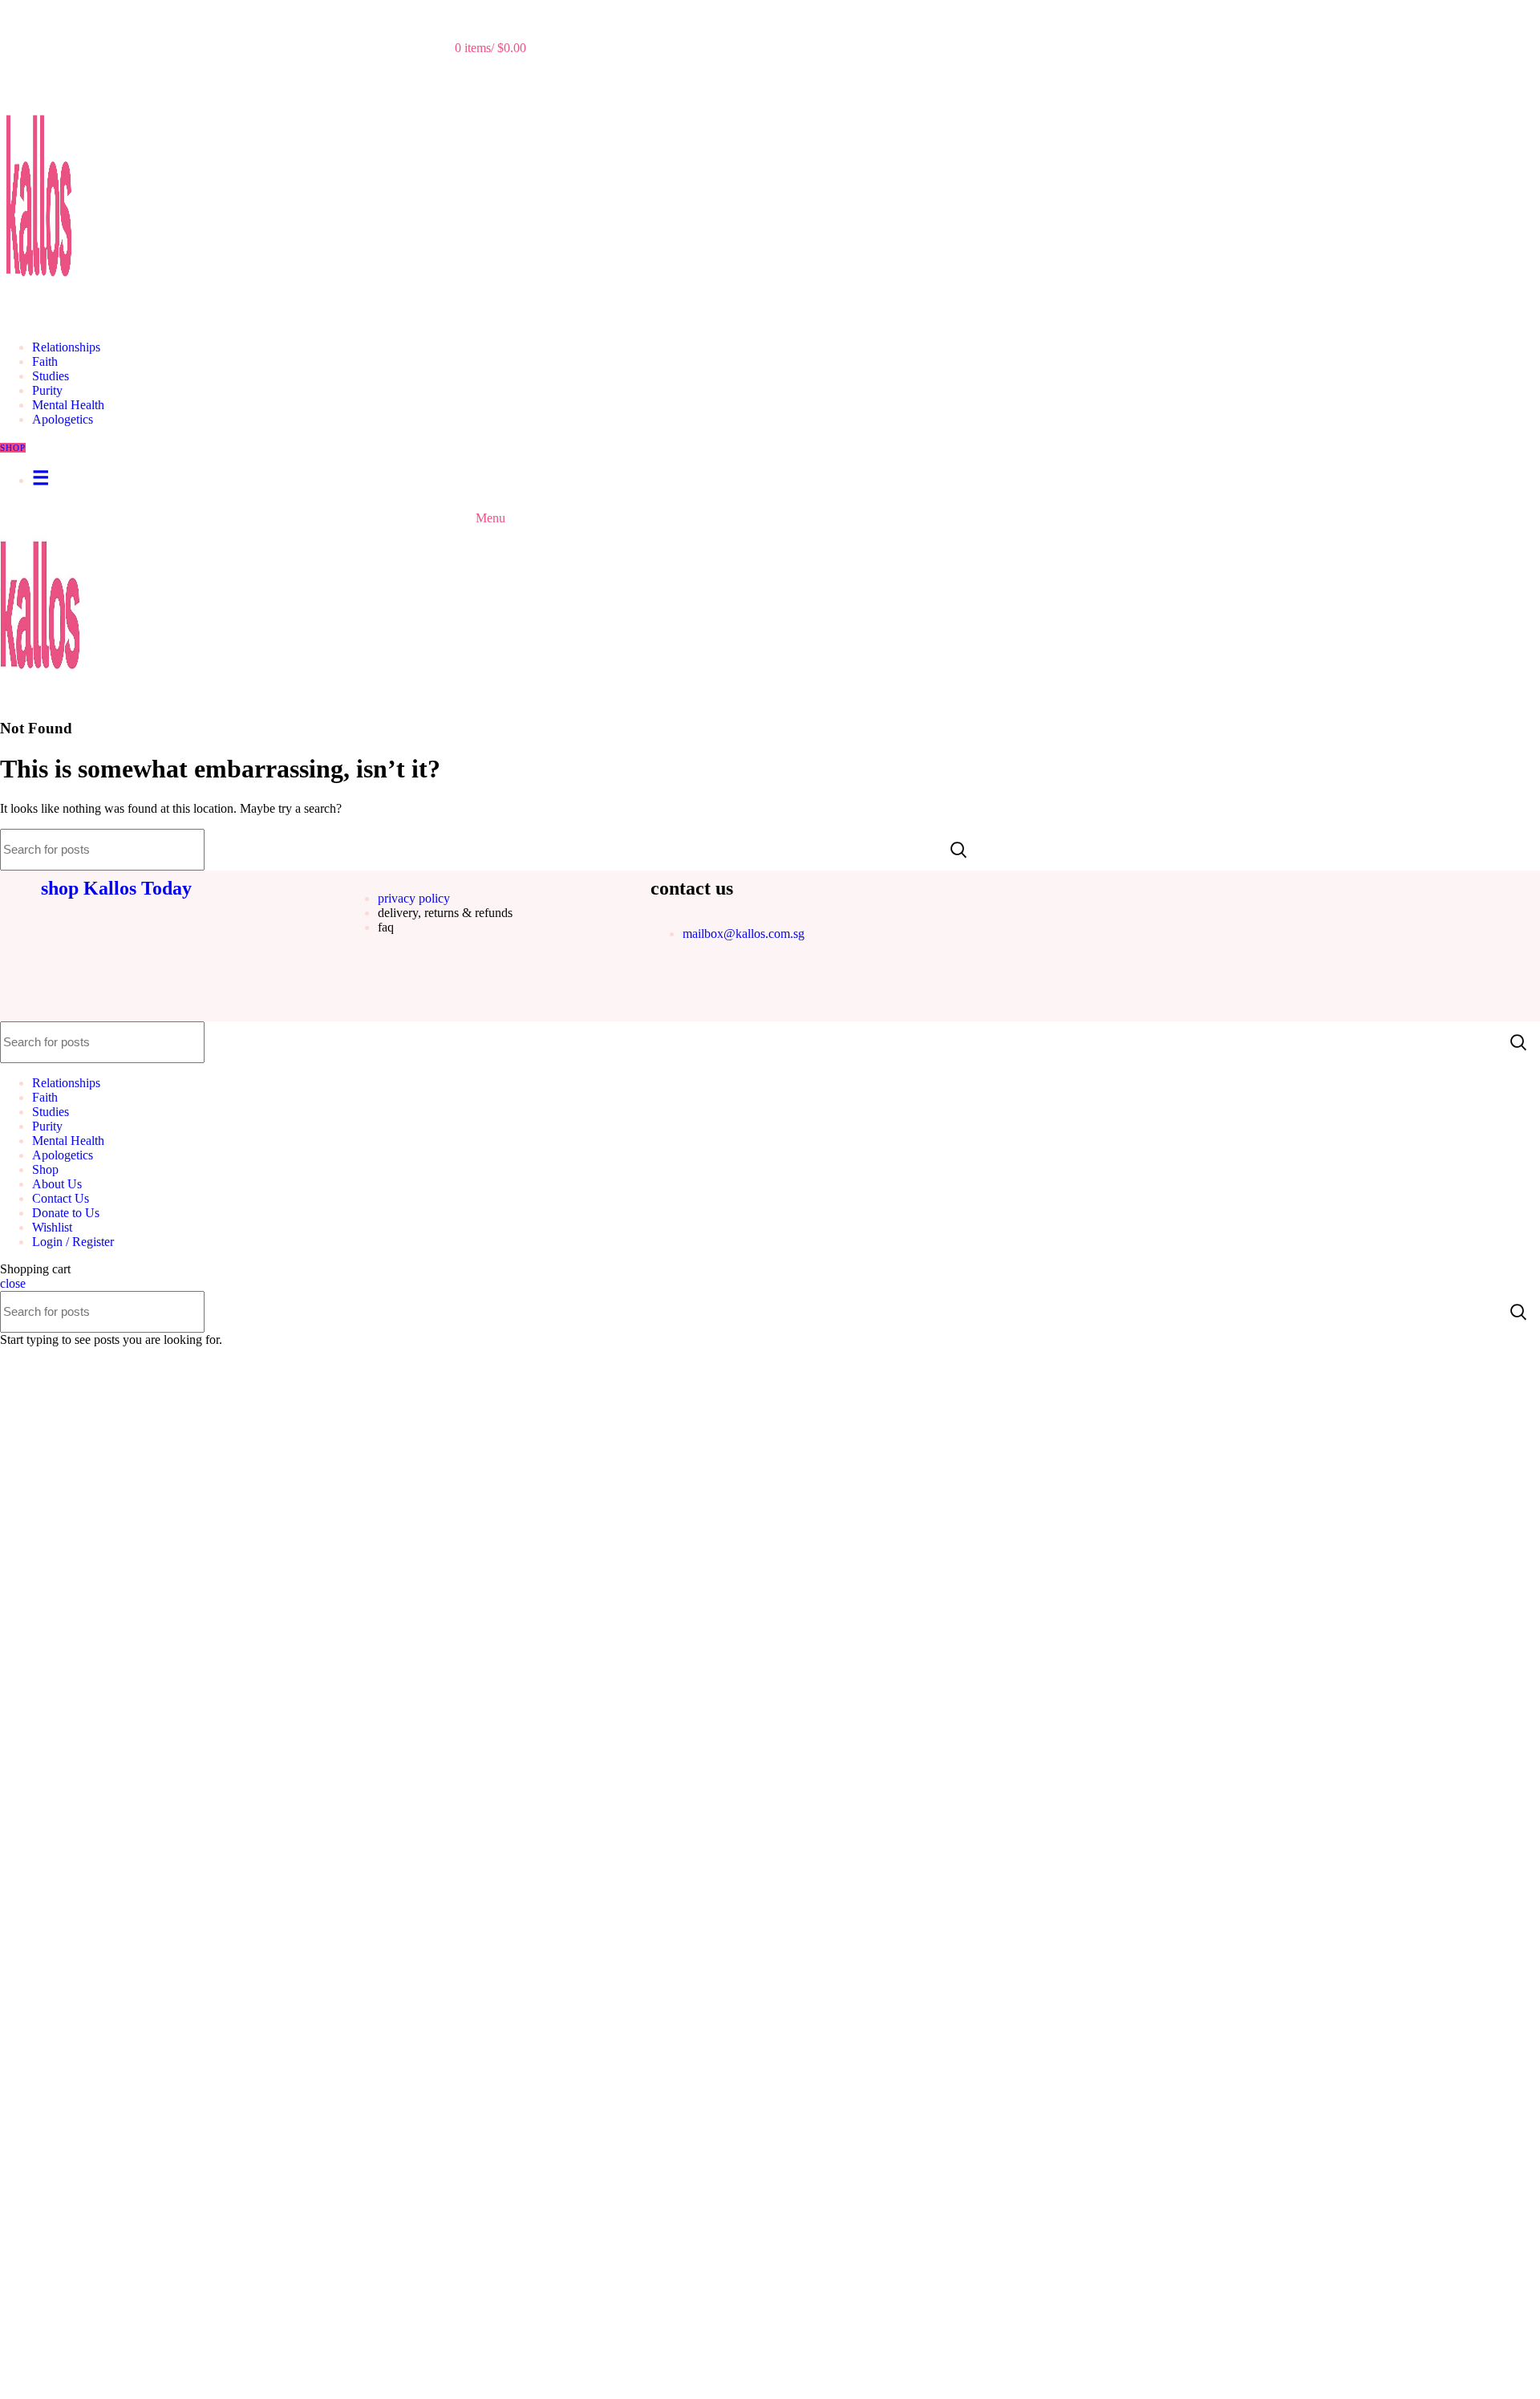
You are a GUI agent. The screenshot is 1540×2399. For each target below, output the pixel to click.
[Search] (490, 16)
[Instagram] (671, 990)
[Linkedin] (714, 990)
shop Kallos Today (116, 888)
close (13, 1283)
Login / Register (73, 1242)
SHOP (13, 448)
